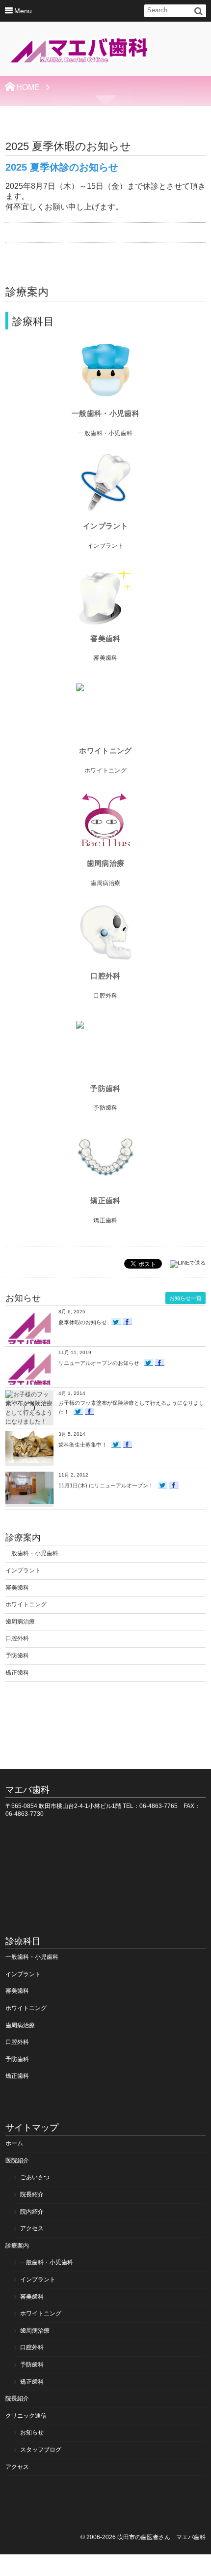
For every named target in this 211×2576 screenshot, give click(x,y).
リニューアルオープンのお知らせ (99, 1363)
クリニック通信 (26, 2416)
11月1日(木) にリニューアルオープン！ (106, 1485)
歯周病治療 (105, 863)
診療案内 (17, 2246)
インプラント (105, 526)
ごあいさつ (35, 2177)
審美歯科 (105, 638)
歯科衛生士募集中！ (83, 1445)
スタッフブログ (41, 2450)
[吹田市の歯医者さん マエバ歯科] (79, 52)
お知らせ (32, 2432)
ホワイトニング (105, 751)
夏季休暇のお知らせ (83, 1322)
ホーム (14, 2143)
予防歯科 (105, 1088)
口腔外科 (105, 976)
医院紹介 (17, 2161)
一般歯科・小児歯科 (105, 413)
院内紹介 (32, 2212)
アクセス (32, 2228)
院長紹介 (32, 2194)
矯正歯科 (105, 1200)
